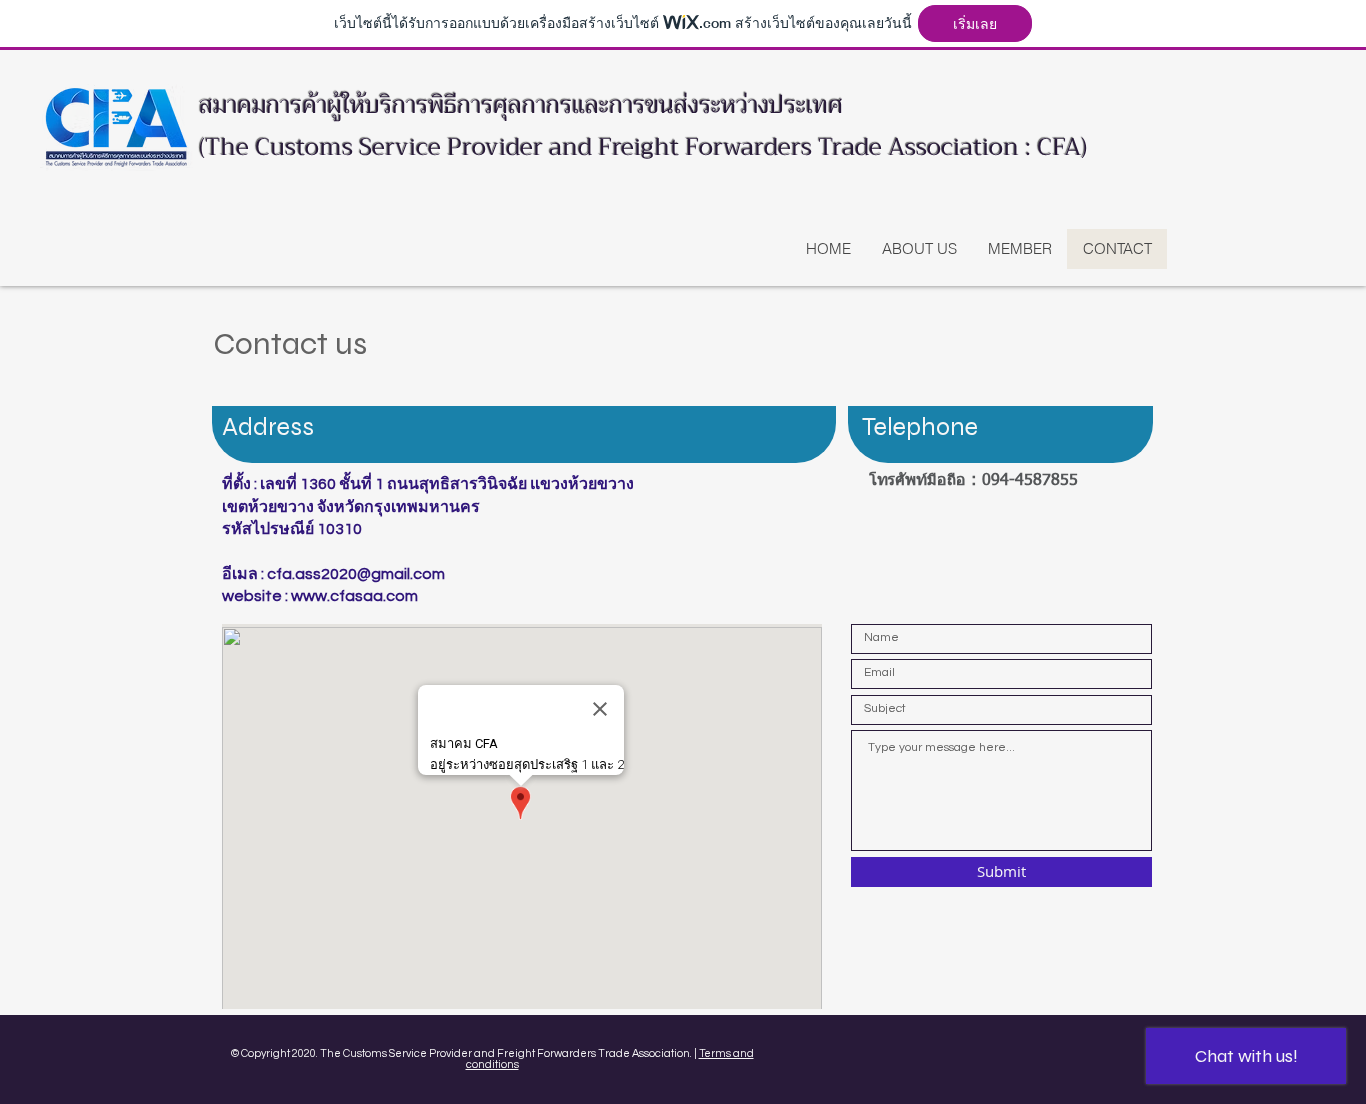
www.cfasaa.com (354, 596)
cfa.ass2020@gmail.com (356, 574)
